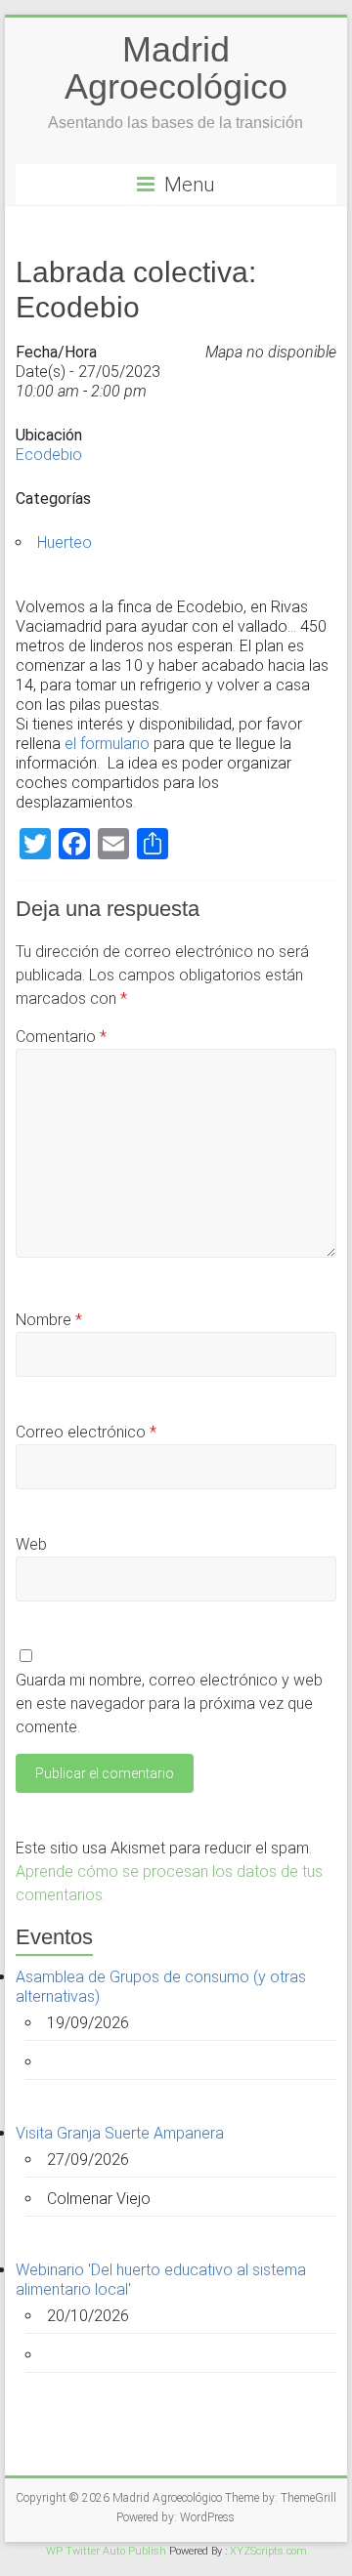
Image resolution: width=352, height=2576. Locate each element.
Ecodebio (49, 455)
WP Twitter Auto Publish (106, 2551)
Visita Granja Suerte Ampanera (120, 2133)
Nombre (49, 1320)
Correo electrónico (86, 1432)
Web (31, 1544)
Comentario (61, 1037)
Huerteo (65, 542)
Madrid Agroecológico (176, 68)
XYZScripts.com (268, 2551)
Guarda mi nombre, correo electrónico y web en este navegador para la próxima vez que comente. (169, 1703)
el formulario (107, 744)
